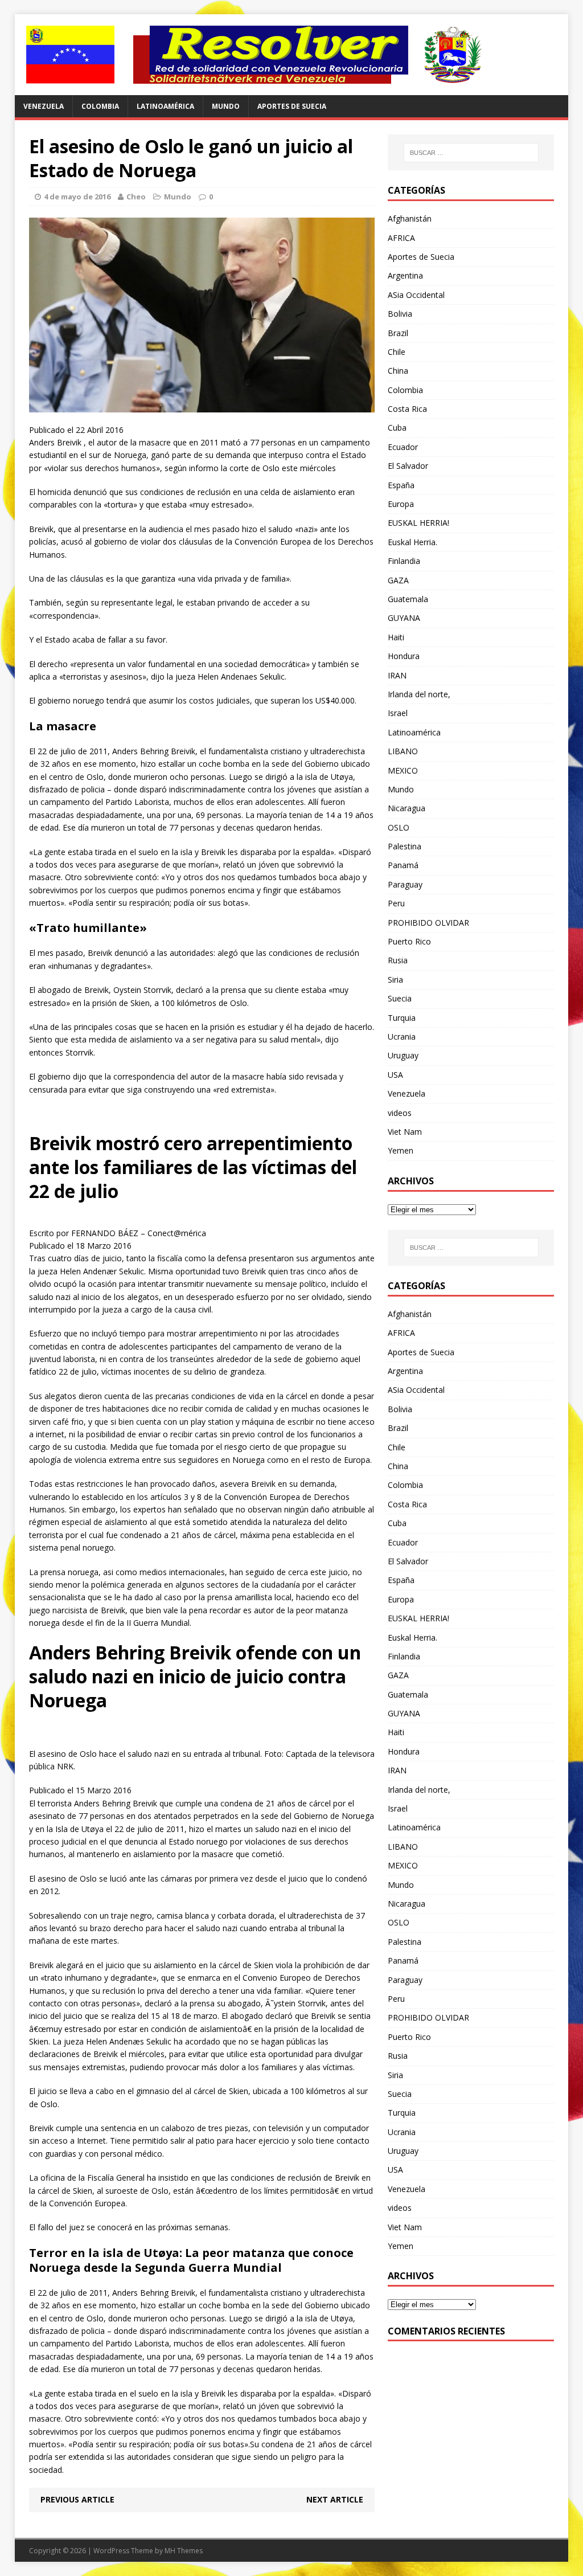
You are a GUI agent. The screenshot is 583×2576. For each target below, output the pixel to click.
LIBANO (403, 751)
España (401, 485)
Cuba (397, 428)
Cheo (136, 197)
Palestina (405, 846)
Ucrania (402, 1036)
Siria (395, 980)
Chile (397, 352)
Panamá (403, 865)
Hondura (404, 656)
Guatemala (408, 599)
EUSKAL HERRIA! (418, 523)
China (398, 371)
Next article (335, 2499)
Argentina (405, 275)
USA (395, 1075)
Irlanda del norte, (419, 694)
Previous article (77, 2499)
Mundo (226, 106)
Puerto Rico (409, 941)
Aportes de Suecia (292, 106)
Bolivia (400, 314)
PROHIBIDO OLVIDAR (428, 923)
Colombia (100, 106)
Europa (401, 504)
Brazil (398, 333)
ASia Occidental (416, 295)
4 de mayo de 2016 (77, 197)
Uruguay (403, 1055)
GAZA (398, 580)
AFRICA (401, 238)
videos (400, 1113)
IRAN (397, 675)
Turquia (402, 1018)
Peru (396, 903)
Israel (398, 713)
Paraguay (405, 884)
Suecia (400, 998)
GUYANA (404, 618)
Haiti (396, 637)
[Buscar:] (471, 153)
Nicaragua (407, 808)
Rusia (398, 960)
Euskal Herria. (412, 542)
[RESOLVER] (292, 55)
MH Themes (184, 2551)
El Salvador (408, 466)
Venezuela (44, 106)
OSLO (399, 827)
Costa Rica (407, 409)
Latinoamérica (165, 106)
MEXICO (403, 770)
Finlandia (404, 561)
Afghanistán (410, 218)
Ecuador (403, 447)
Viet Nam (405, 1132)
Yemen (401, 1150)
